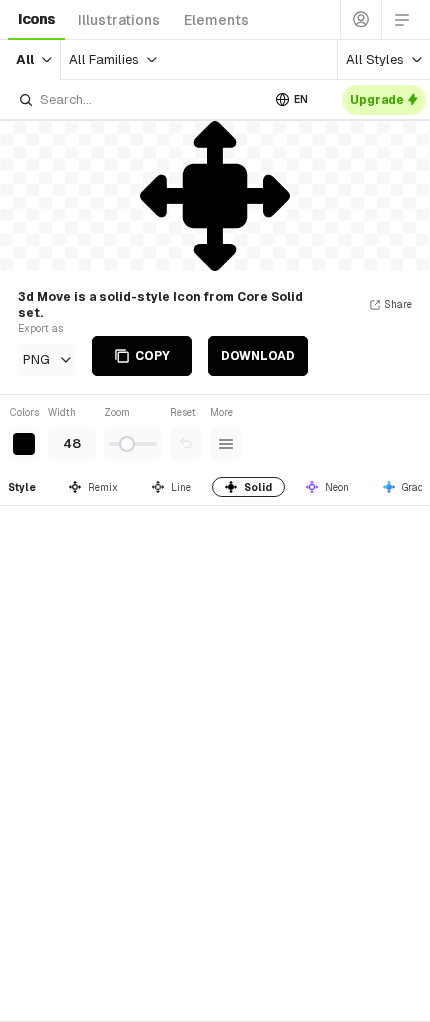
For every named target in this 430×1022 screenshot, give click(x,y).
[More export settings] (226, 444)
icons (36, 19)
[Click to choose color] (24, 444)
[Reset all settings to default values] (186, 444)
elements (216, 20)
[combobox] (139, 99)
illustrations (119, 20)
